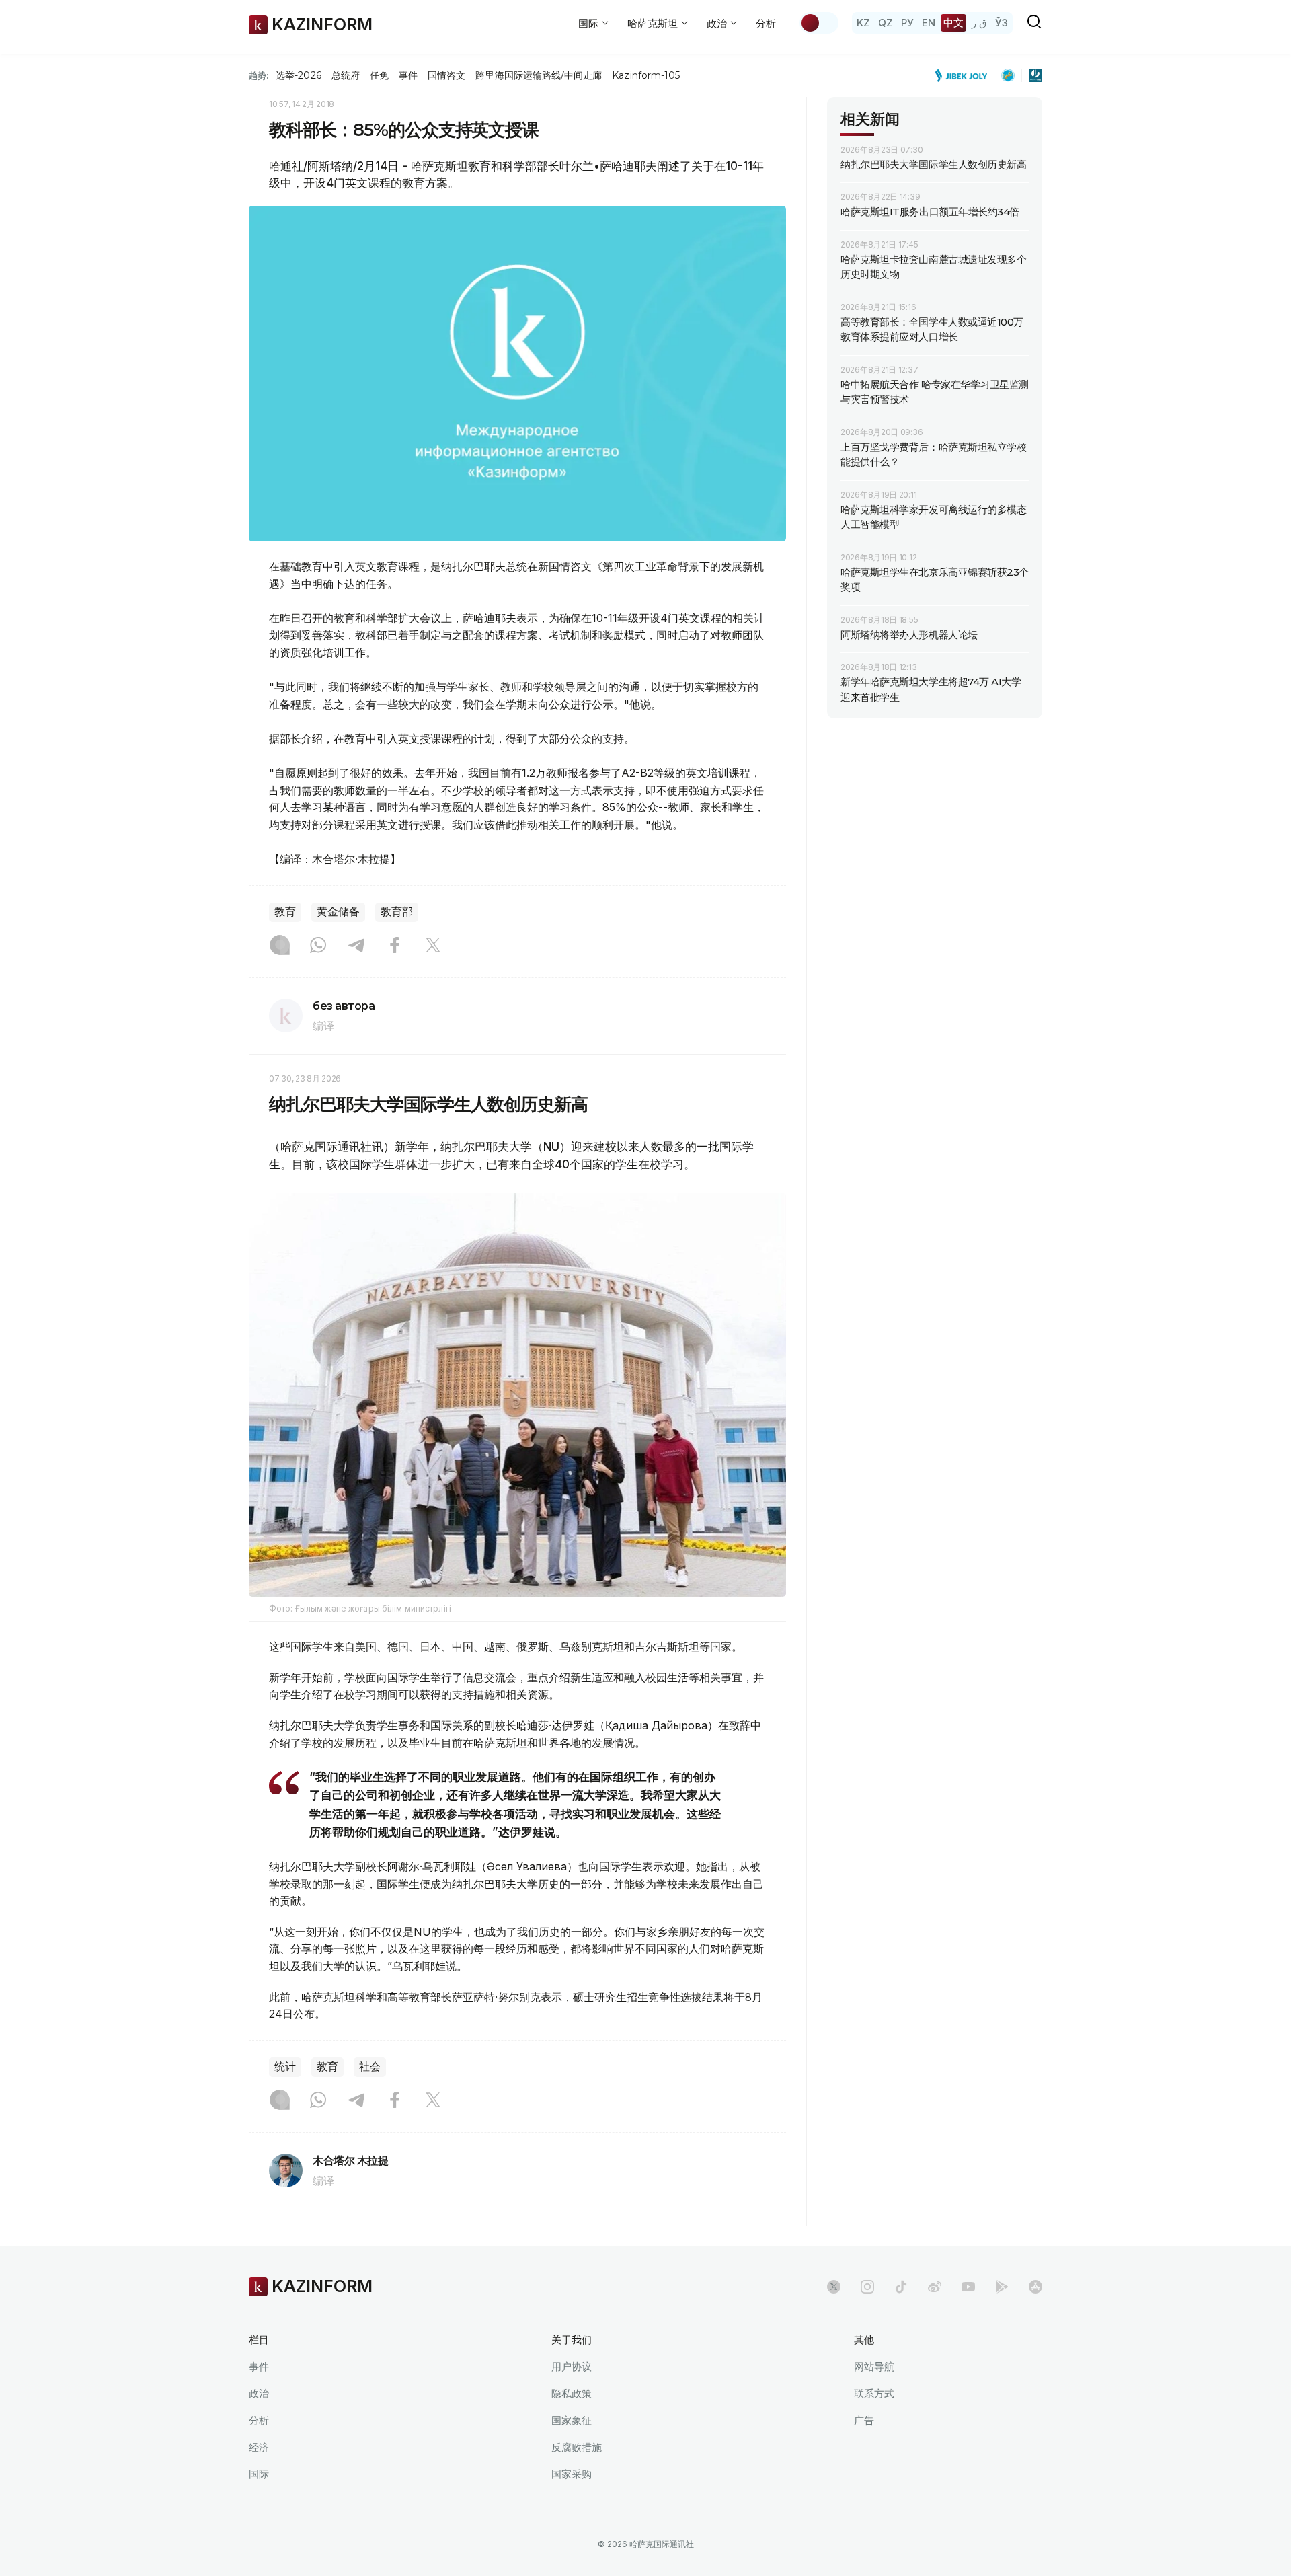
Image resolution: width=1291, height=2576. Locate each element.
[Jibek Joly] (965, 75)
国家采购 (572, 2474)
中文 (953, 23)
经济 (259, 2447)
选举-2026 (298, 75)
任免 (379, 75)
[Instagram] (280, 946)
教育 (285, 912)
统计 (285, 2067)
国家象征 (572, 2420)
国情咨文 (446, 75)
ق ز (979, 23)
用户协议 (572, 2366)
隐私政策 (572, 2393)
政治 (259, 2393)
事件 (408, 75)
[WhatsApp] (318, 946)
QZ (886, 23)
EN (929, 23)
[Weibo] (935, 2287)
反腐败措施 (577, 2447)
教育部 (397, 912)
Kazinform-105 (646, 75)
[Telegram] (356, 946)
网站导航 (874, 2366)
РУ (907, 23)
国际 (259, 2474)
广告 (864, 2420)
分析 (766, 23)
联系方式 (874, 2393)
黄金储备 (338, 912)
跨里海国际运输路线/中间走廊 (539, 75)
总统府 (346, 75)
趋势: (259, 75)
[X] (433, 946)
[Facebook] (395, 946)
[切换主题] (819, 23)
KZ (863, 23)
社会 (370, 2067)
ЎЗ (1002, 23)
